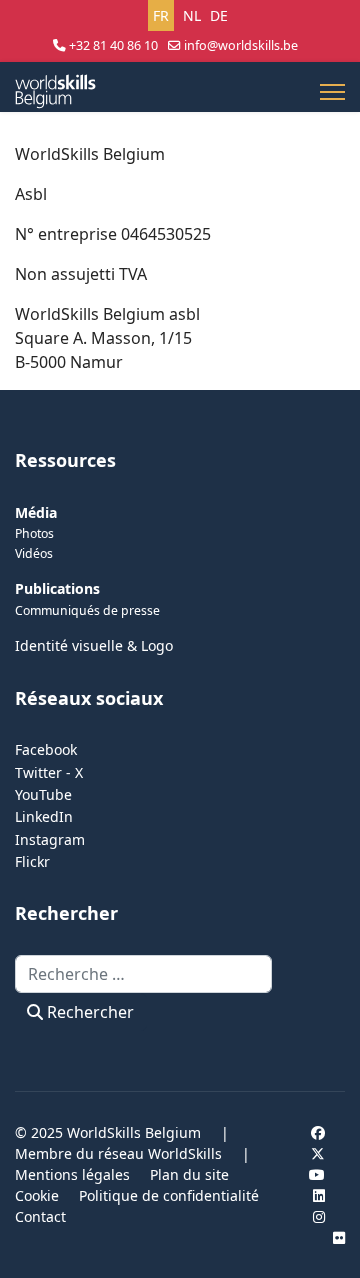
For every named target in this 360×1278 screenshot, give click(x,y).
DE (219, 15)
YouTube (43, 794)
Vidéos (34, 553)
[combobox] (143, 974)
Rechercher (88, 1012)
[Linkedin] (319, 1195)
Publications (57, 588)
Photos (34, 533)
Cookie (37, 1195)
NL (192, 15)
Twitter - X (49, 772)
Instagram (50, 839)
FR (161, 15)
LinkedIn (44, 816)
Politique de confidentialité (169, 1195)
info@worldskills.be (241, 45)
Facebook (46, 749)
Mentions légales (72, 1174)
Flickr (32, 861)
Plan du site (189, 1174)
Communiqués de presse (87, 610)
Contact (40, 1216)
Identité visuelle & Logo (94, 645)
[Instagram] (319, 1216)
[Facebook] (318, 1132)
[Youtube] (317, 1174)
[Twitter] (318, 1153)
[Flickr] (339, 1237)
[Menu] (332, 92)
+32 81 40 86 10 (113, 45)
